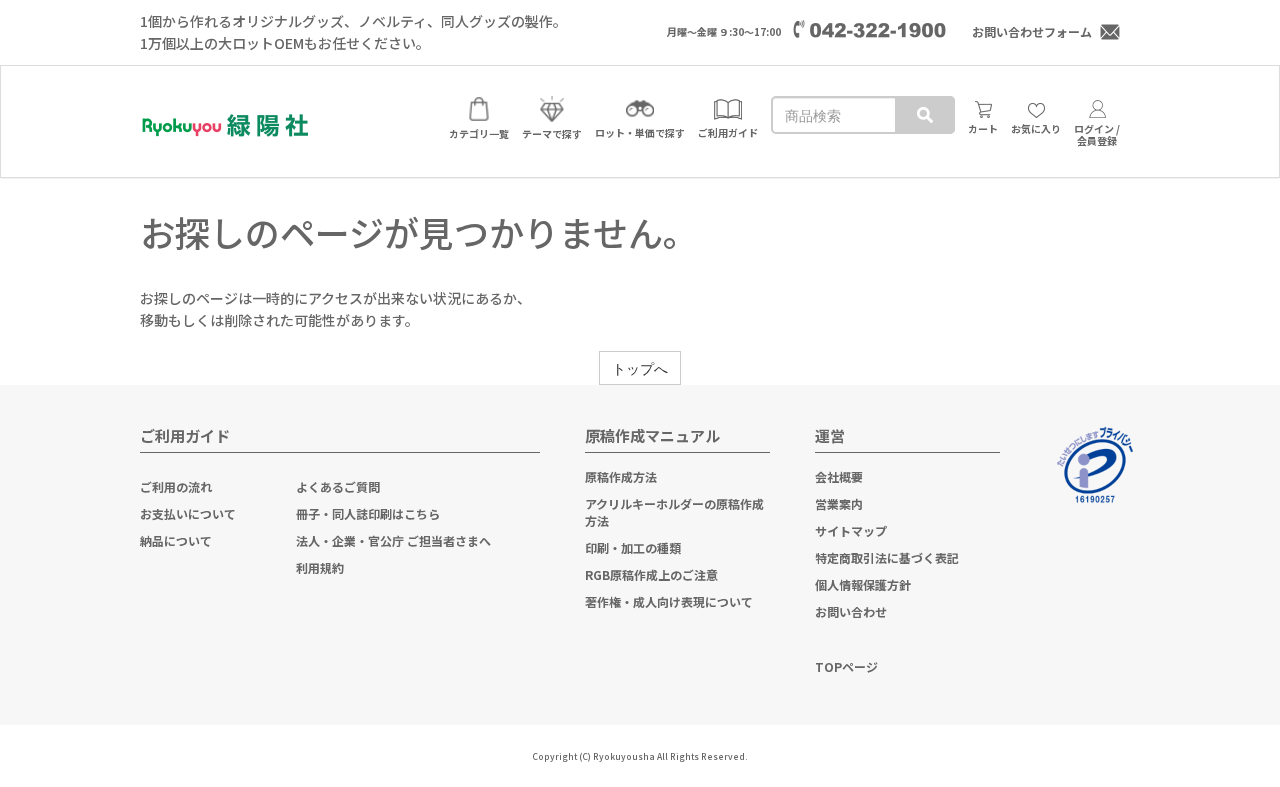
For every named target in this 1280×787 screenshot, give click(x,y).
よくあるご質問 (338, 486)
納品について (176, 540)
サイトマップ (851, 530)
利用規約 (320, 567)
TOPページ (846, 666)
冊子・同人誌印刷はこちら (368, 513)
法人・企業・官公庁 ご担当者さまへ (393, 540)
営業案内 (839, 503)
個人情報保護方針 (863, 584)
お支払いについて (188, 513)
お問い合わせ (851, 611)
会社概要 (839, 476)
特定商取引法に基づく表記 (887, 557)
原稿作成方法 (621, 476)
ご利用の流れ (176, 486)
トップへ (640, 368)
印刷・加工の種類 (633, 547)
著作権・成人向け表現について (669, 601)
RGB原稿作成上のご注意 (651, 574)
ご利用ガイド (185, 435)
